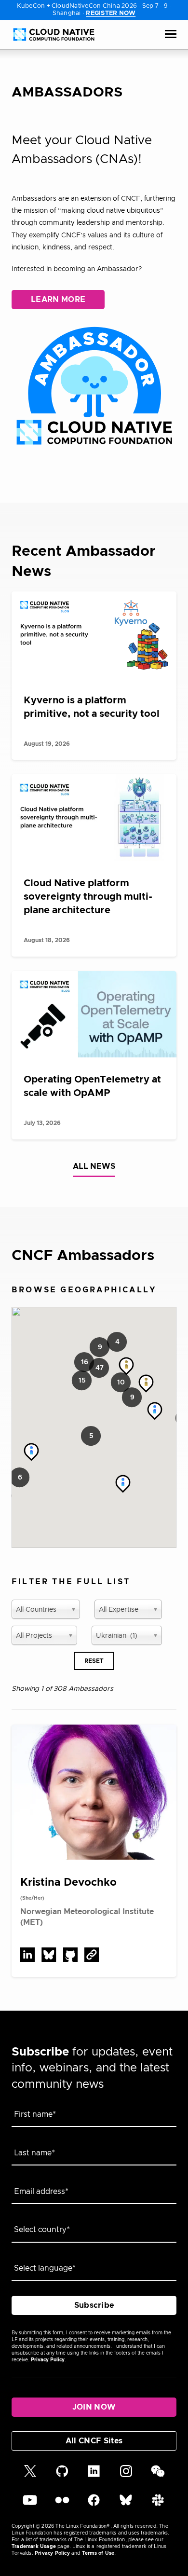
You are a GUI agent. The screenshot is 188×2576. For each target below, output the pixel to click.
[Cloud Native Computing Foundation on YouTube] (30, 2505)
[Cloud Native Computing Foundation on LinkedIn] (94, 2476)
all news (94, 1166)
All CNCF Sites (94, 2441)
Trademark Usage (34, 2547)
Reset (94, 1661)
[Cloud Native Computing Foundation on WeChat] (158, 2476)
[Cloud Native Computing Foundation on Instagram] (126, 2476)
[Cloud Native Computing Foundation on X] (30, 2476)
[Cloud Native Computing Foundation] (54, 34)
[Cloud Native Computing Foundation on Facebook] (94, 2505)
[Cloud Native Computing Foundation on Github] (62, 2476)
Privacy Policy (48, 2360)
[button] (99, 1368)
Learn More (58, 300)
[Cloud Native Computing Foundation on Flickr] (62, 2505)
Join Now (94, 2407)
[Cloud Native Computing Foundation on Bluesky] (126, 2505)
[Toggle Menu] (171, 35)
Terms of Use (98, 2553)
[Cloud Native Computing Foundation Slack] (158, 2505)
